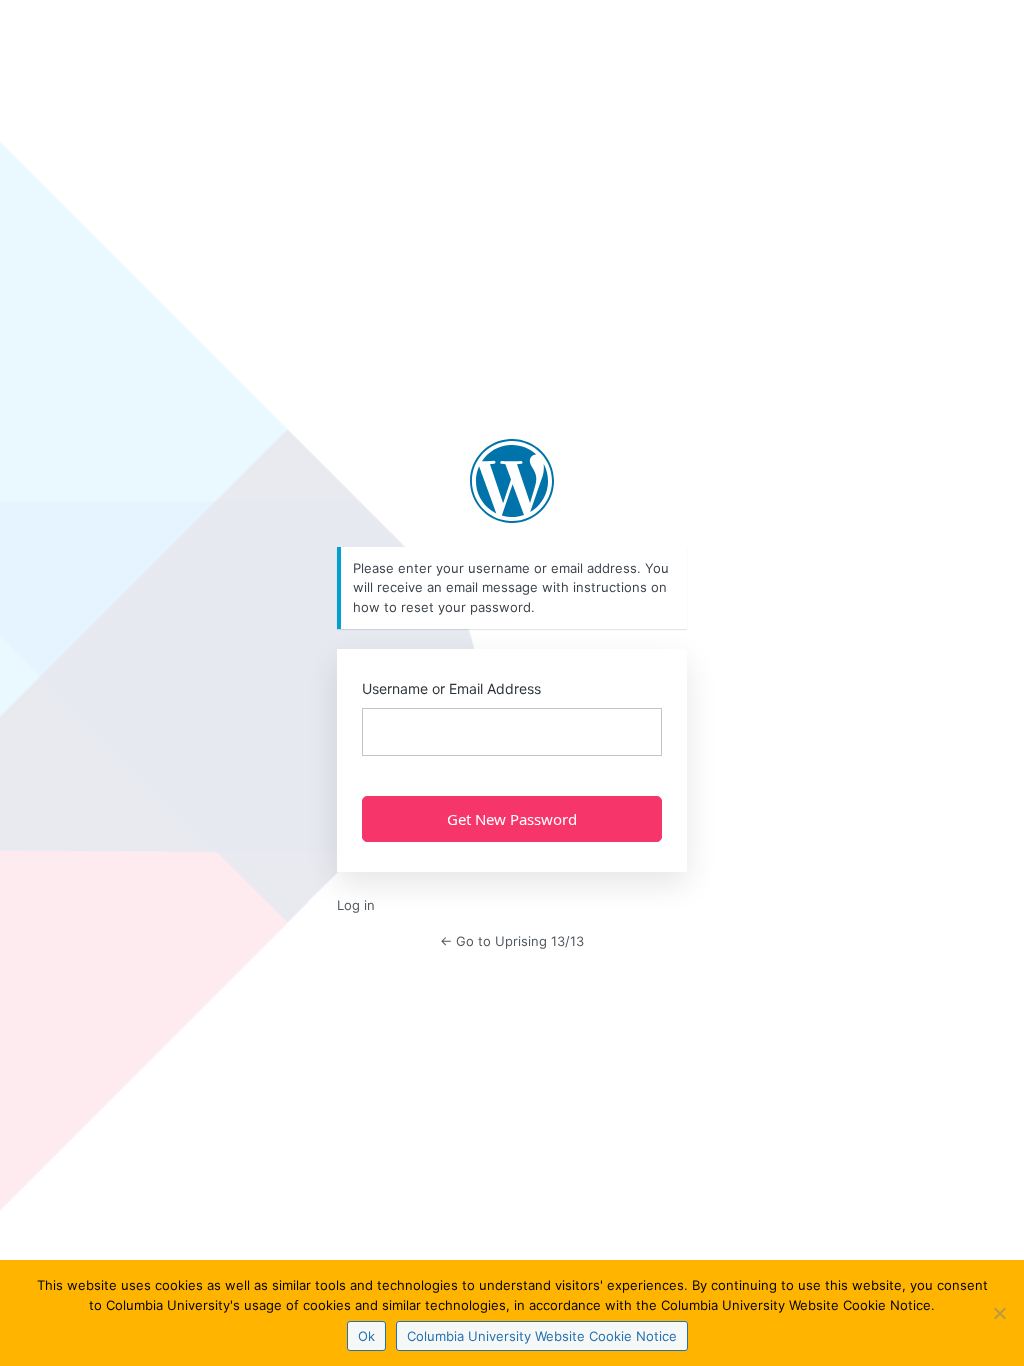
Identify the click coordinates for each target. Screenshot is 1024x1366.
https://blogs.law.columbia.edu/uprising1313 (512, 481)
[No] (999, 1313)
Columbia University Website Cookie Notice (542, 1336)
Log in (356, 905)
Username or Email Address (451, 688)
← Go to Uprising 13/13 (512, 941)
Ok (366, 1336)
